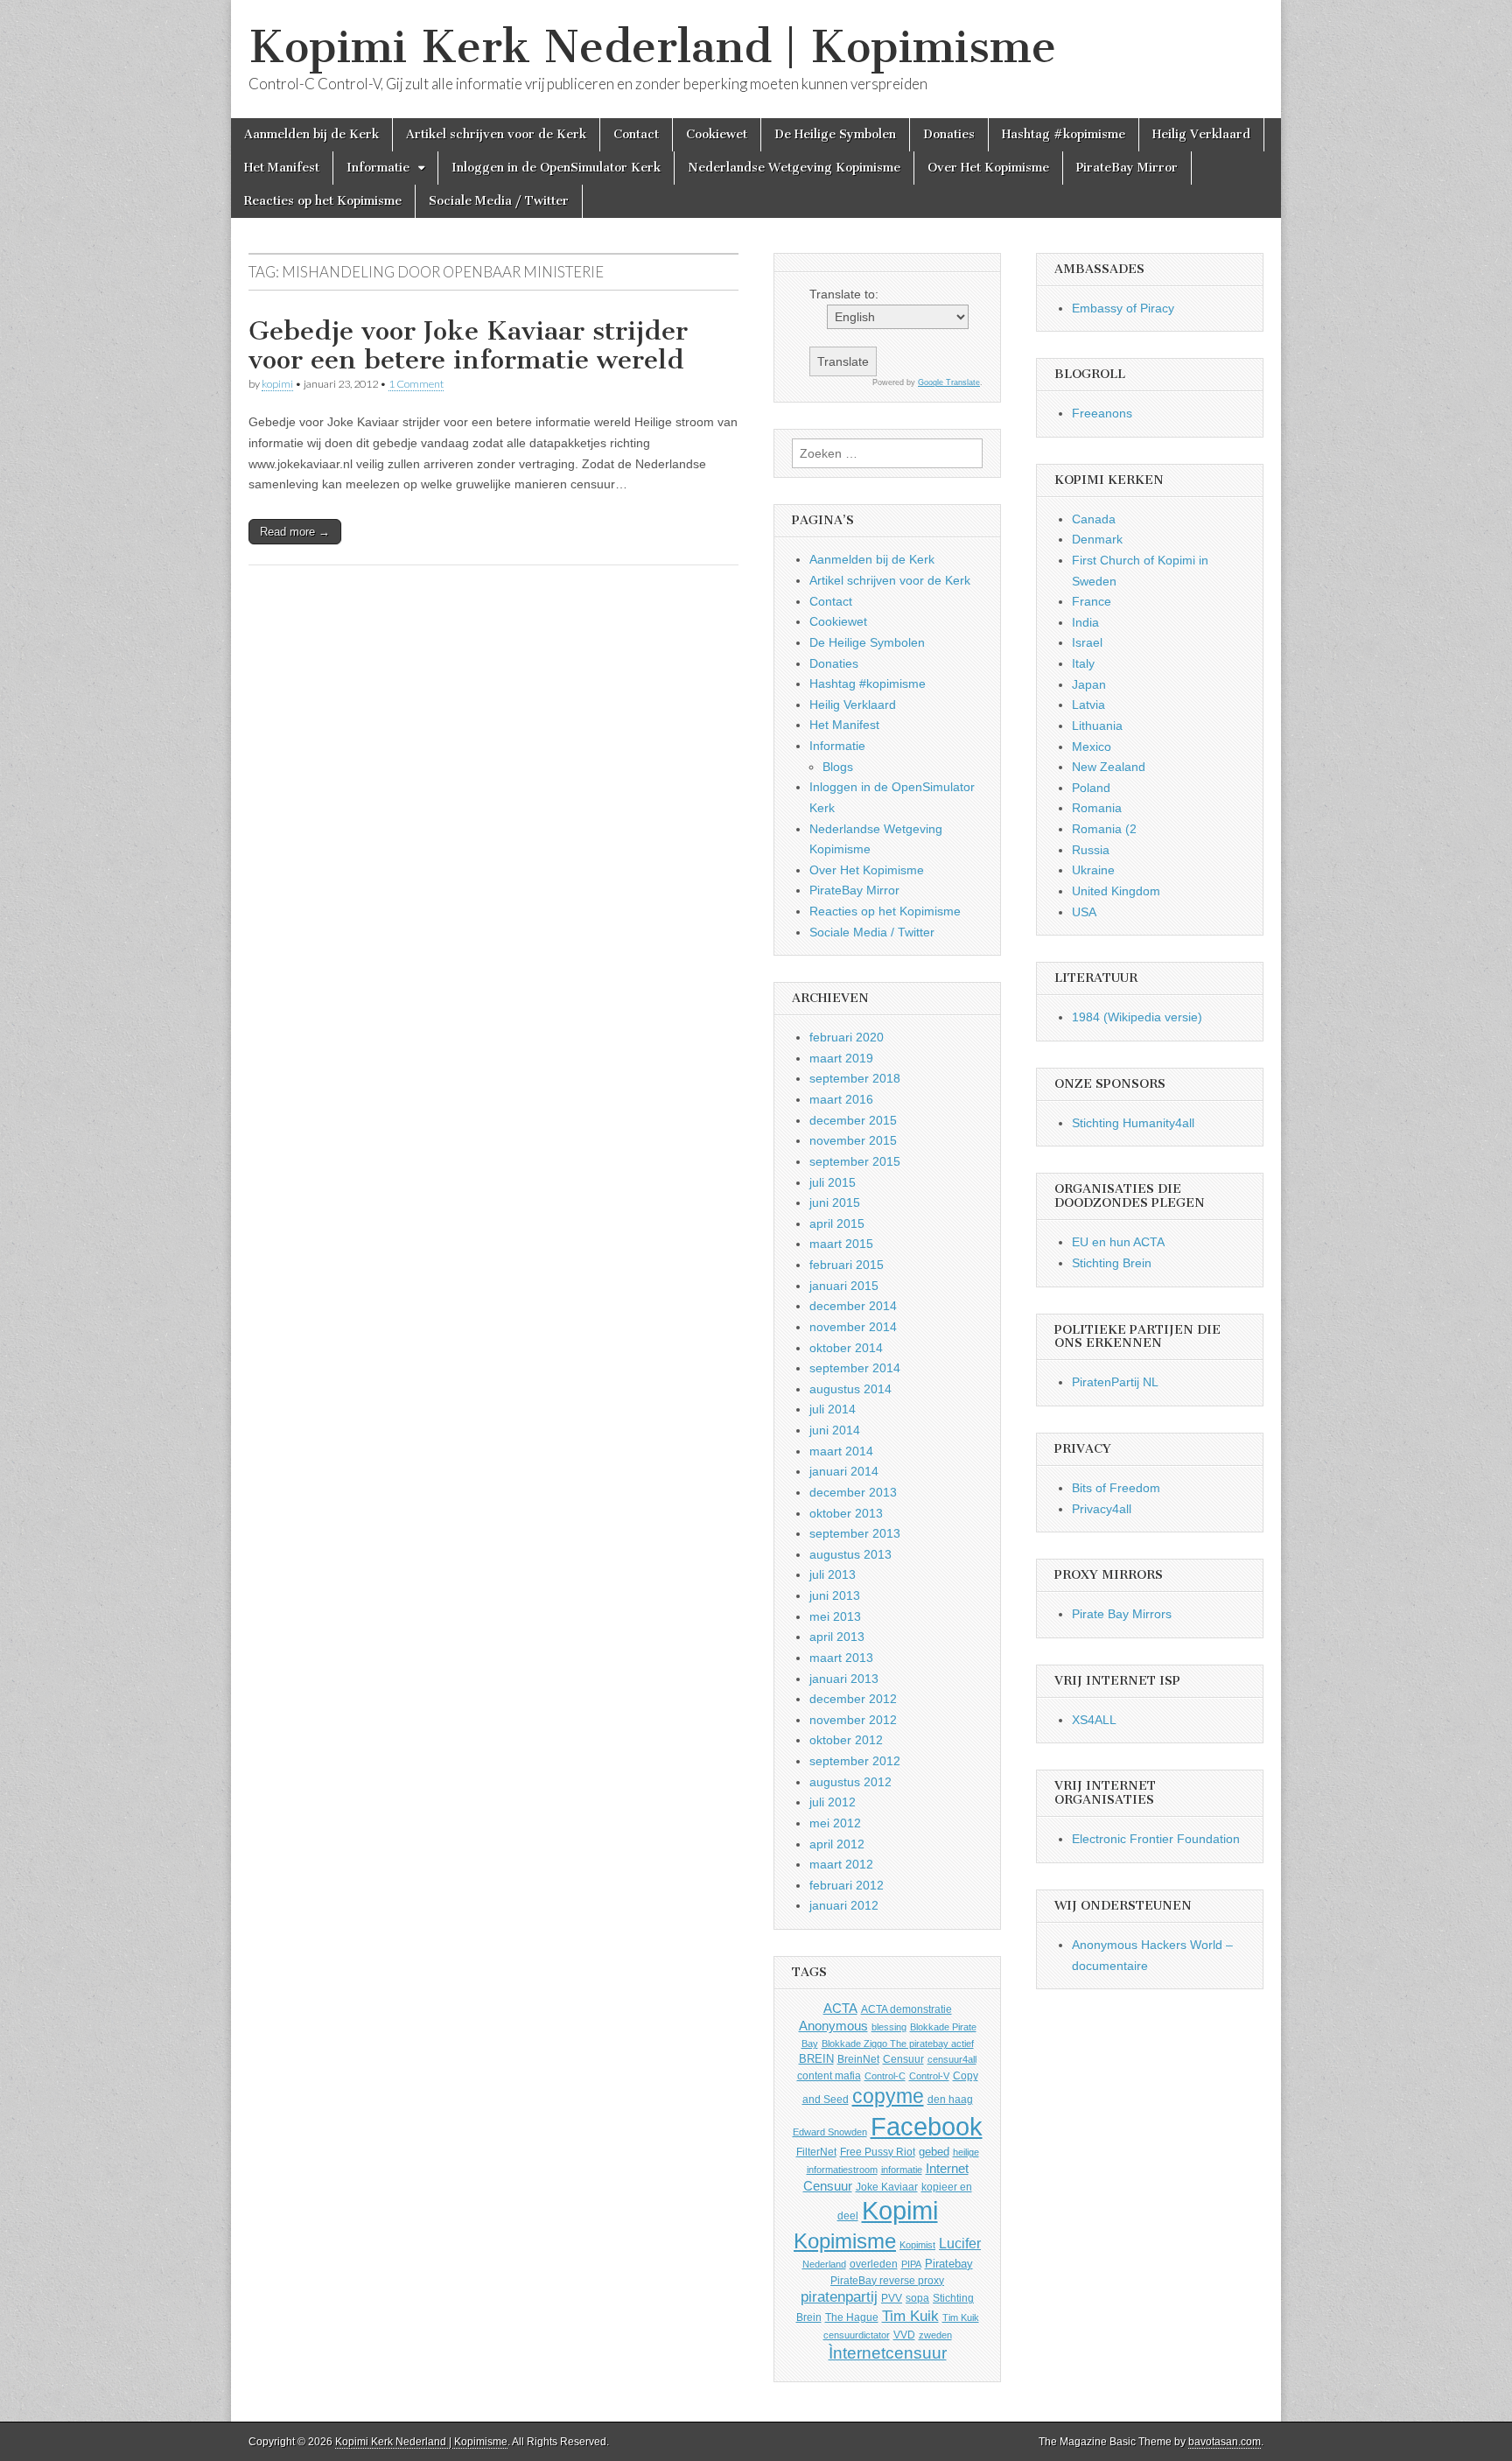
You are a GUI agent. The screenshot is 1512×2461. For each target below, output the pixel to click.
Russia (1091, 850)
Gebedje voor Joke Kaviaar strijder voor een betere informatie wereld (468, 346)
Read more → (295, 532)
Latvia (1088, 705)
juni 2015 (835, 1202)
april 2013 (837, 1637)
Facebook (927, 2126)
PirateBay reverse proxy (887, 2281)
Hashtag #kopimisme (1064, 134)
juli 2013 (833, 1574)
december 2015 (853, 1120)
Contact (636, 134)
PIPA (911, 2264)
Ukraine (1093, 870)
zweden (935, 2335)
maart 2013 (841, 1658)
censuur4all (952, 2059)
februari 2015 (847, 1265)
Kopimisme (845, 2241)
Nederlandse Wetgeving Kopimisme (794, 168)
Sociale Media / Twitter (499, 201)
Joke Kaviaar (887, 2187)
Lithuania (1097, 726)
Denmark (1097, 539)
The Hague (852, 2317)
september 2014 (855, 1368)
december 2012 (853, 1699)
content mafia (829, 2076)
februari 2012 (847, 1885)
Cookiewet (717, 134)
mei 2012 (835, 1823)
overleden (874, 2264)
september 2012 (855, 1761)
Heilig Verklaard (1201, 134)
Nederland (824, 2264)
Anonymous (833, 2026)
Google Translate (949, 382)
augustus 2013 (850, 1554)
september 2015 (855, 1161)
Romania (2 (1104, 829)
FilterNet (816, 2152)
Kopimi (900, 2211)
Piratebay (949, 2264)
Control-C (885, 2076)
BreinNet (858, 2059)
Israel (1087, 642)
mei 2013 (835, 1616)
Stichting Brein (1112, 1263)
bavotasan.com (1225, 2442)
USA (1084, 912)
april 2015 (837, 1223)
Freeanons (1102, 413)
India (1085, 622)
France (1092, 601)
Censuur (903, 2059)
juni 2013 (835, 1595)
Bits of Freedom (1116, 1488)
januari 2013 (844, 1679)
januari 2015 (844, 1286)
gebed (934, 2152)
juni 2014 (835, 1430)
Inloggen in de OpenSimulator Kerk (556, 168)
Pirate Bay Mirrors (1122, 1614)
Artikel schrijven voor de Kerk (496, 134)
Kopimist (917, 2245)
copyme (888, 2096)
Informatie (378, 168)
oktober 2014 (846, 1348)
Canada (1094, 519)
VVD (904, 2335)
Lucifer (960, 2243)
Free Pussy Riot (878, 2152)
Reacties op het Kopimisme (323, 201)
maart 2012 (841, 1864)
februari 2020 (847, 1037)
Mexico (1092, 747)
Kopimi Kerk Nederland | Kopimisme (652, 47)
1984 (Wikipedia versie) (1137, 1017)
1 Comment (416, 384)
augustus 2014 (850, 1389)
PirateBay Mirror (1127, 168)
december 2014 (853, 1306)
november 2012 (853, 1720)
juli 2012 (833, 1802)
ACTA (840, 2009)
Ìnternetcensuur (888, 2353)
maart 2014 (841, 1451)
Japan (1089, 684)
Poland (1091, 788)
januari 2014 (844, 1471)
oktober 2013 (846, 1513)
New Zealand (1109, 767)
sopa (917, 2298)
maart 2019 (841, 1058)
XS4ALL (1094, 1720)
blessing (889, 2027)
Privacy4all (1102, 1509)
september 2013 (855, 1533)
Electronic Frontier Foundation (1156, 1839)
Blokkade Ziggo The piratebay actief (898, 2044)
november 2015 (853, 1140)
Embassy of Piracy (1123, 308)
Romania (1097, 808)
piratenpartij (839, 2297)
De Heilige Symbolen (835, 134)
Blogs (838, 767)
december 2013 (853, 1492)
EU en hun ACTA (1118, 1242)
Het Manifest (282, 168)
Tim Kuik (910, 2316)
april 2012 (837, 1844)
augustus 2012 (850, 1782)
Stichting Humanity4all (1133, 1123)
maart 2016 (841, 1099)
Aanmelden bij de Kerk (311, 134)
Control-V (929, 2076)
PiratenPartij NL (1115, 1382)
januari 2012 (844, 1905)
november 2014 (853, 1327)
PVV (892, 2298)
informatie (902, 2170)
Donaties (949, 134)
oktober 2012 (846, 1740)
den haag (950, 2100)
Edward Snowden (830, 2132)
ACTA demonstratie (906, 2009)
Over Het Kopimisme (988, 168)
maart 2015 (841, 1244)
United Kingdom (1116, 891)
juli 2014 (833, 1409)
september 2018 (855, 1078)
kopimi (277, 384)
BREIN (816, 2059)
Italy (1083, 663)
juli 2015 (833, 1182)
